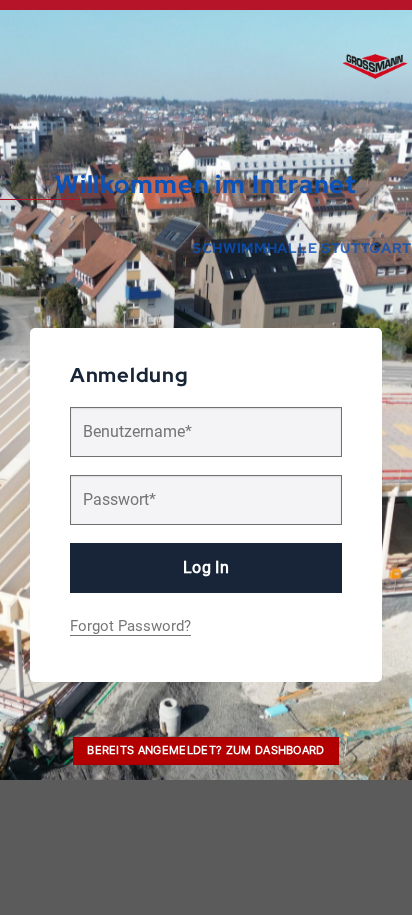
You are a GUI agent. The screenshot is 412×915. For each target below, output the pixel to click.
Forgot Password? (130, 626)
